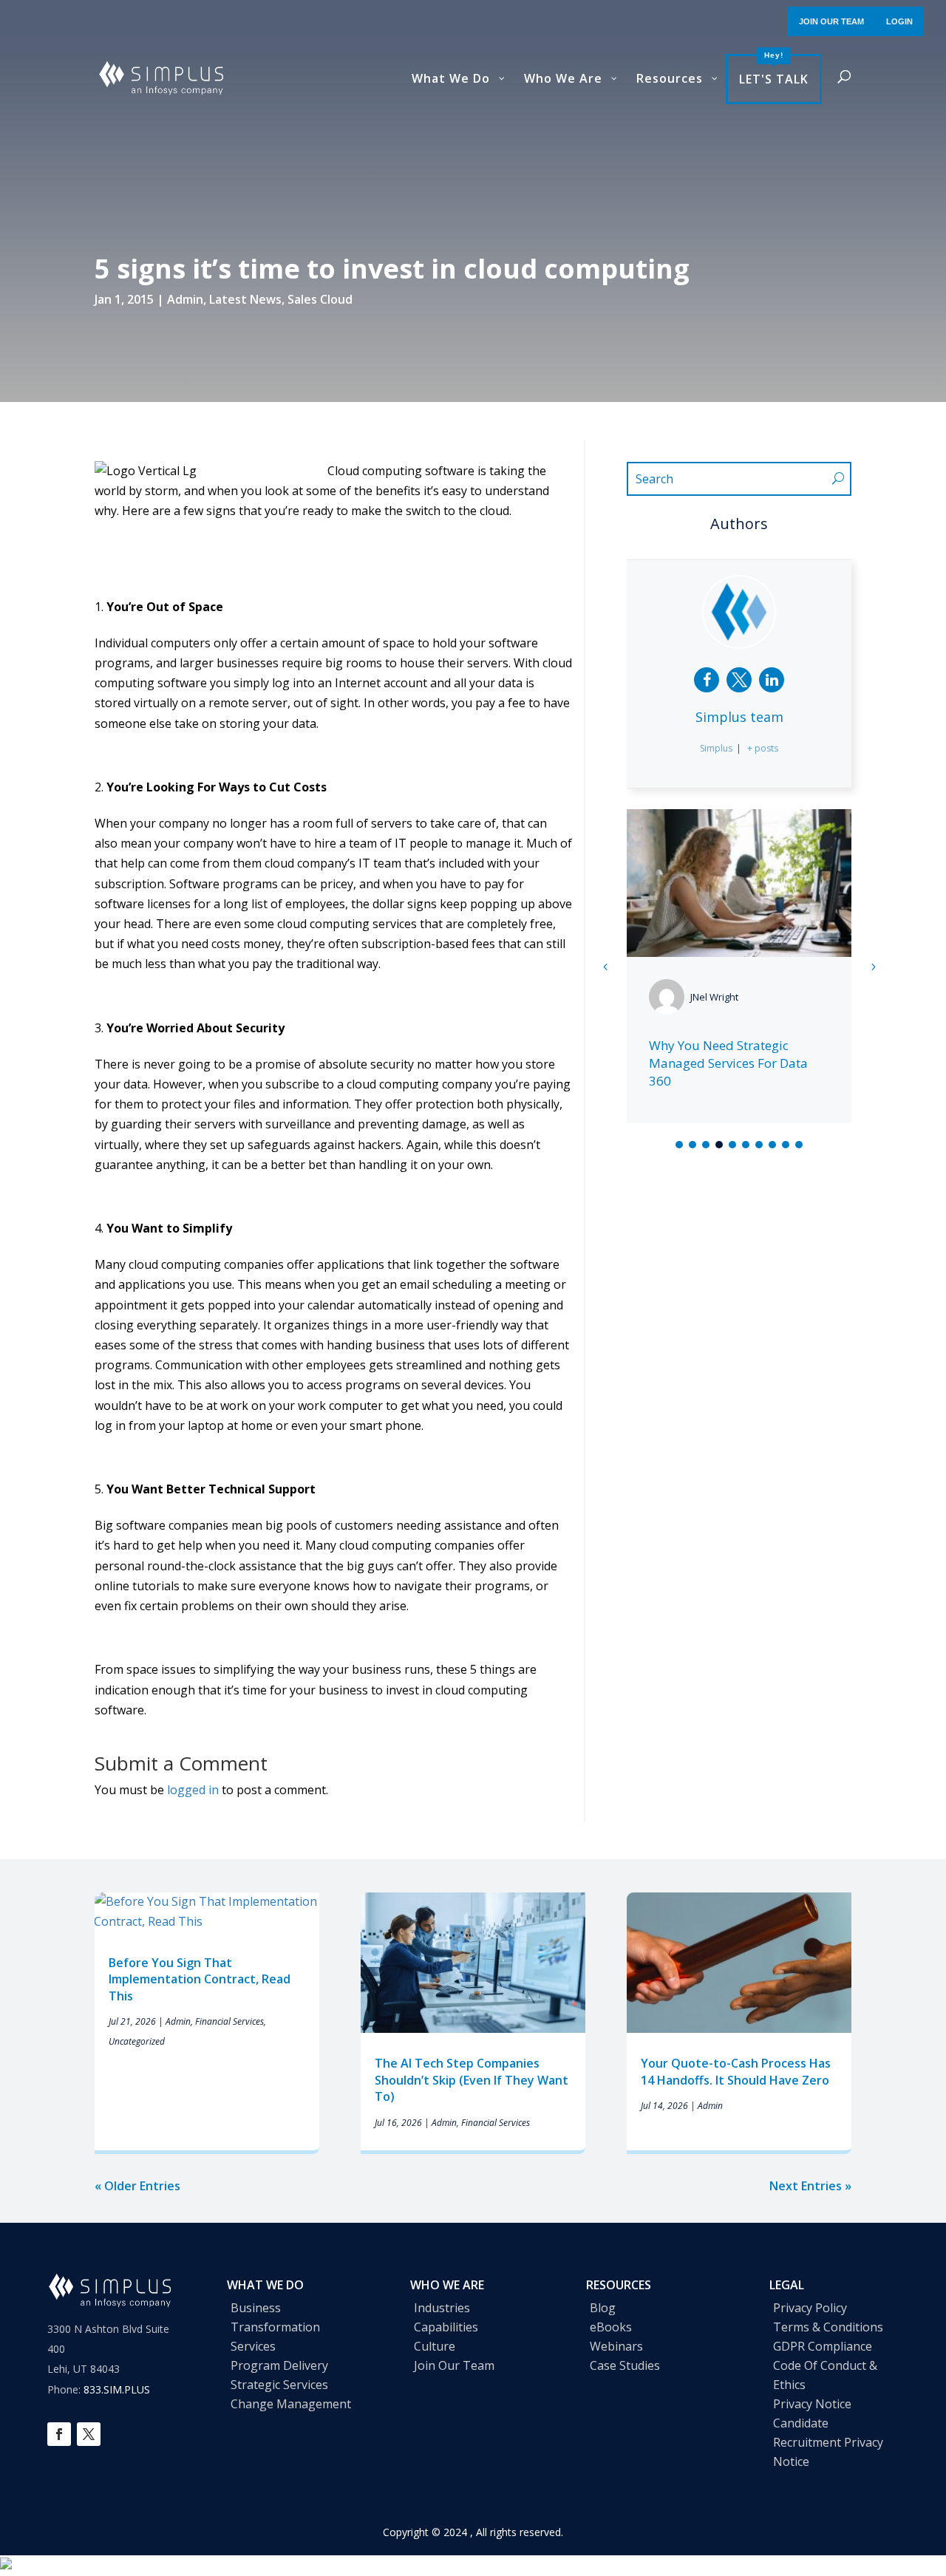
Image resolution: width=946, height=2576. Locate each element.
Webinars (616, 2346)
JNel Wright (714, 997)
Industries (442, 2308)
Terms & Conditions (828, 2327)
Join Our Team (454, 2365)
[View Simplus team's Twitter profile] (739, 680)
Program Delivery (279, 2365)
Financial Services (229, 2021)
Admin (185, 299)
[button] (873, 967)
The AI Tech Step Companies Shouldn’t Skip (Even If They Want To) (472, 2080)
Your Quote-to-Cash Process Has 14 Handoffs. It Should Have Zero (736, 2071)
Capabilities (446, 2327)
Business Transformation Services (275, 2327)
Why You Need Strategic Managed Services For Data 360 (728, 1063)
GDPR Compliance (823, 2346)
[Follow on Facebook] (59, 2434)
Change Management (291, 2404)
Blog (603, 2308)
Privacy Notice (812, 2404)
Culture (435, 2346)
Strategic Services (279, 2385)
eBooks (611, 2327)
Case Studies (625, 2365)
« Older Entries (137, 2186)
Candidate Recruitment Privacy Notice (828, 2442)
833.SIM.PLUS (117, 2389)
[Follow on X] (89, 2434)
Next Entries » (810, 2186)
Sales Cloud (320, 299)
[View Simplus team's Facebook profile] (707, 680)
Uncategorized (137, 2041)
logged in (193, 1790)
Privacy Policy (810, 2308)
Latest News (245, 299)
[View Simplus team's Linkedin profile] (772, 680)
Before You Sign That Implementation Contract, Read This (200, 1979)
